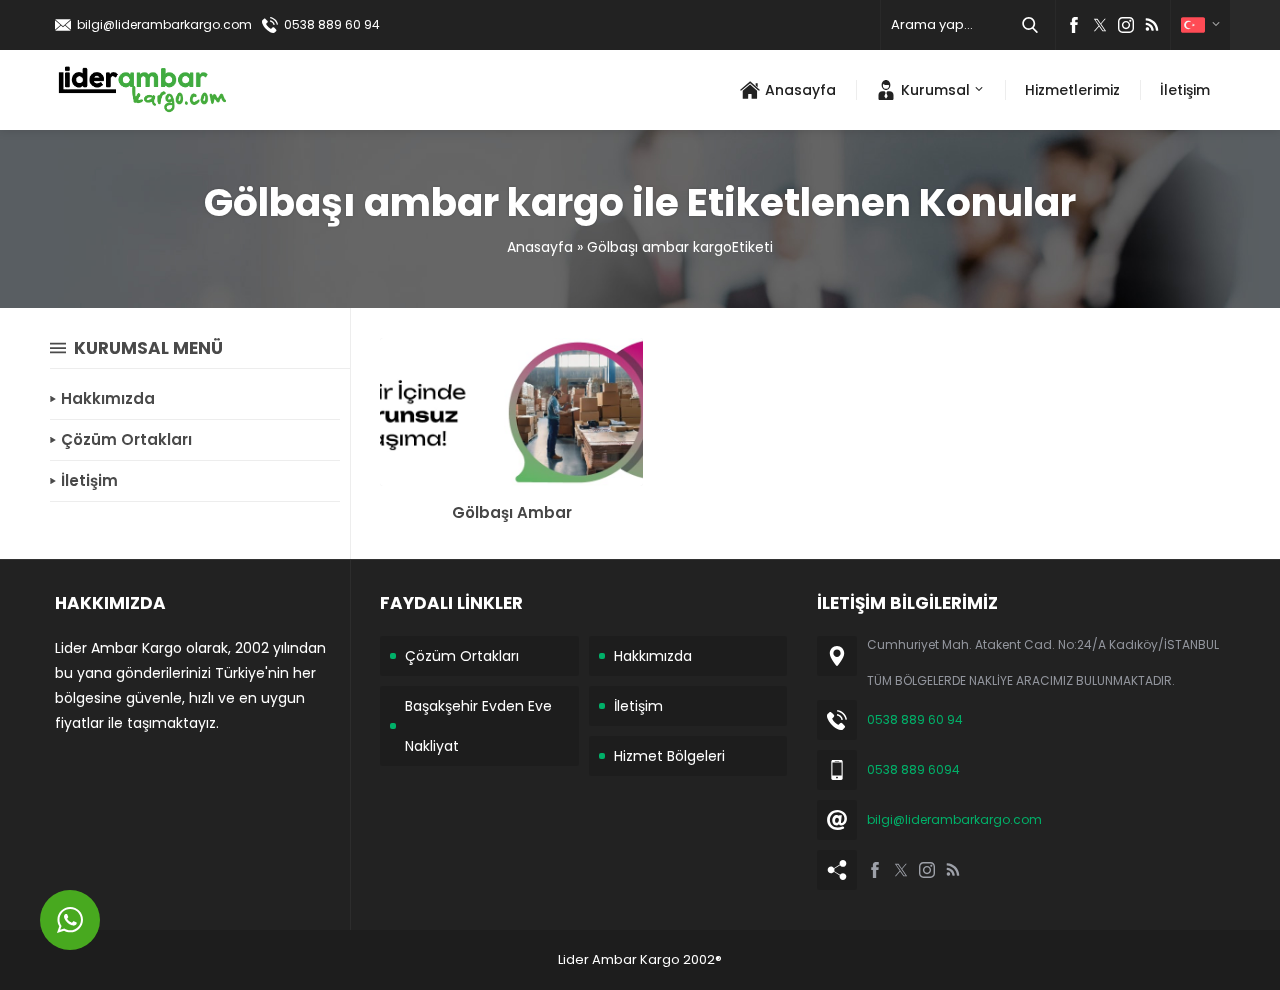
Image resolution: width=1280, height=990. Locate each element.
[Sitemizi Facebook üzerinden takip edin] (1074, 25)
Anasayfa (540, 247)
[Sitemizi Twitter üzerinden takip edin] (1100, 25)
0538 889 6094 (913, 769)
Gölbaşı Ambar (512, 512)
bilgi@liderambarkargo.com (164, 24)
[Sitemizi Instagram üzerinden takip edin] (1126, 25)
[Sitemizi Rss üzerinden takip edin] (1152, 25)
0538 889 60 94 (332, 24)
